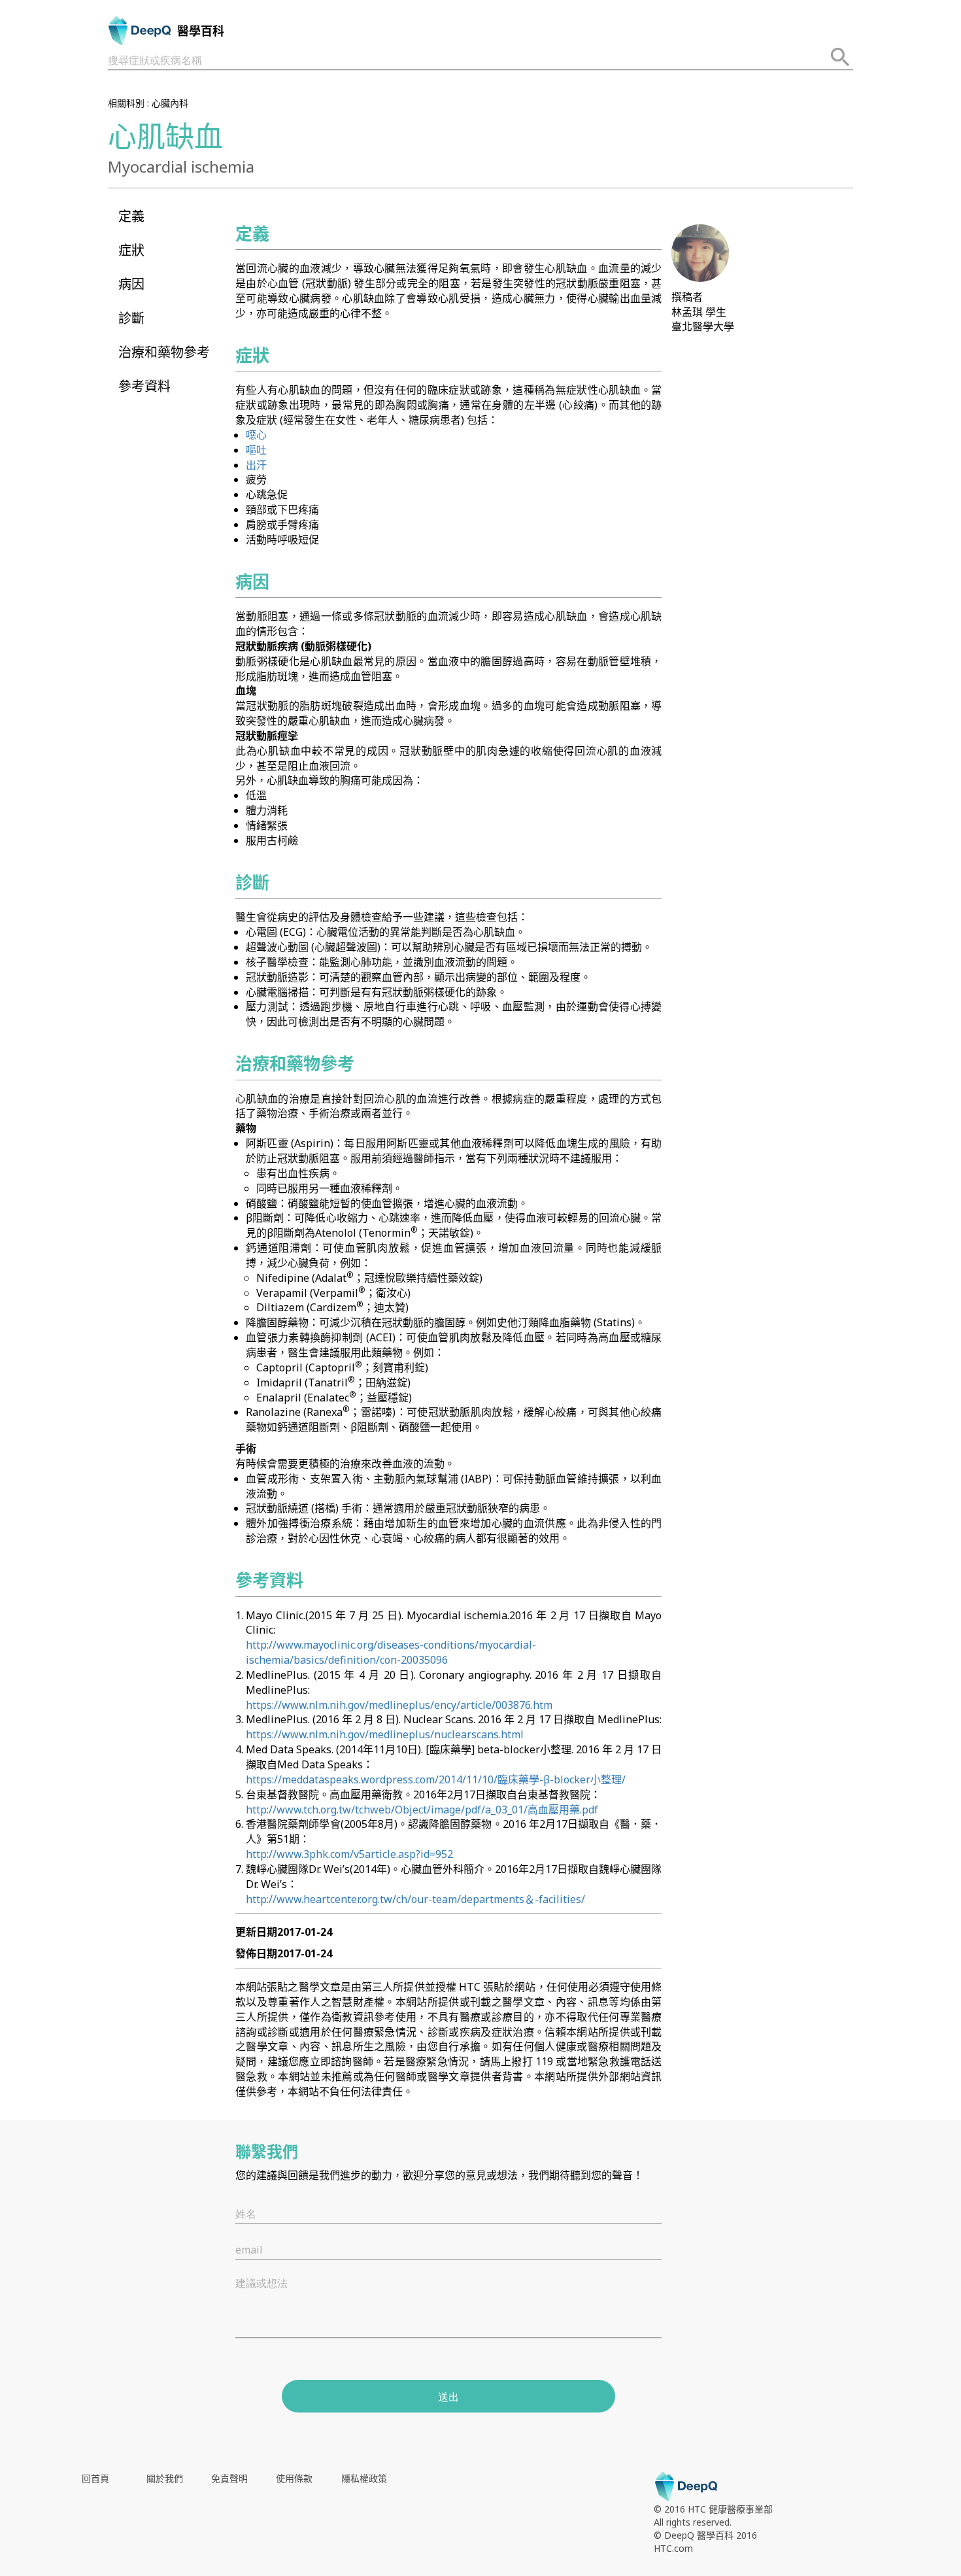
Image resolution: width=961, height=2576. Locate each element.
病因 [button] (131, 284)
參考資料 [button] (144, 386)
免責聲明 (229, 2478)
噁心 (256, 435)
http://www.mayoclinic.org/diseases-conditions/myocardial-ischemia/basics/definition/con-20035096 (391, 1652)
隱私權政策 (364, 2478)
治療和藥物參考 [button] (164, 352)
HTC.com (673, 2548)
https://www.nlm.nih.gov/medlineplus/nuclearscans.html (385, 1734)
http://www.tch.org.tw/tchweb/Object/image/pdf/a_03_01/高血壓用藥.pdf (422, 1810)
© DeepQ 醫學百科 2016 (705, 2535)
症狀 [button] (131, 250)
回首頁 (95, 2478)
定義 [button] (131, 216)
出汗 (256, 465)
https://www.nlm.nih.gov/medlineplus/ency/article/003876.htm (399, 1705)
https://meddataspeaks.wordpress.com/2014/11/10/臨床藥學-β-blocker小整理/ (436, 1779)
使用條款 (294, 2478)
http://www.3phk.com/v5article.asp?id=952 (349, 1854)
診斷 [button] (131, 318)
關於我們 (165, 2478)
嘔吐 (256, 450)
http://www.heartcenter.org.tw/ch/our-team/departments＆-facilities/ (415, 1899)
